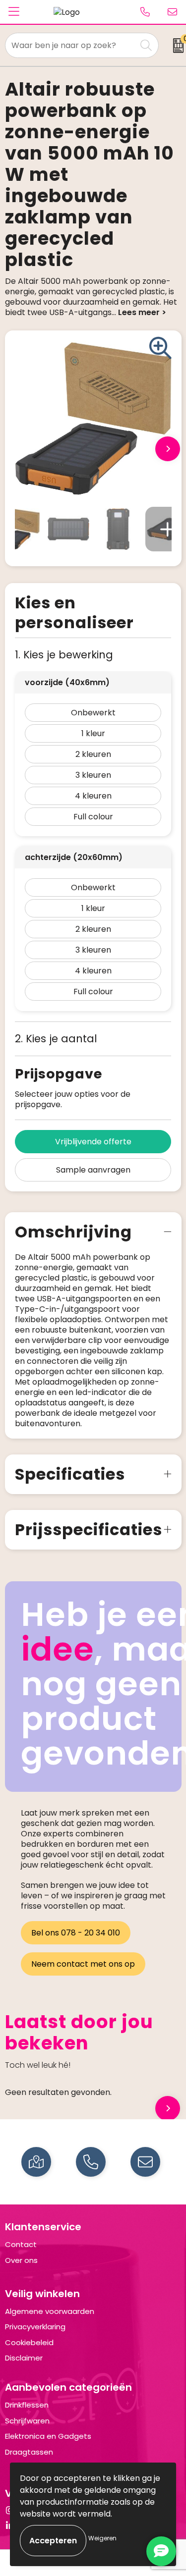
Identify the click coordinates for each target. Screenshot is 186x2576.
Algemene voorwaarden (50, 2311)
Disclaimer (24, 2358)
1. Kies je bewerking (64, 655)
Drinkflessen (27, 2405)
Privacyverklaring (35, 2327)
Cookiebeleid (29, 2342)
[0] (175, 46)
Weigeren (102, 2538)
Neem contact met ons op (83, 1964)
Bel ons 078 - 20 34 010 (76, 1933)
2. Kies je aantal (56, 1039)
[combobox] (71, 45)
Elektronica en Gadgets (48, 2436)
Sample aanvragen (93, 1170)
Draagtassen (29, 2452)
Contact (21, 2244)
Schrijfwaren (27, 2421)
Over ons (21, 2260)
